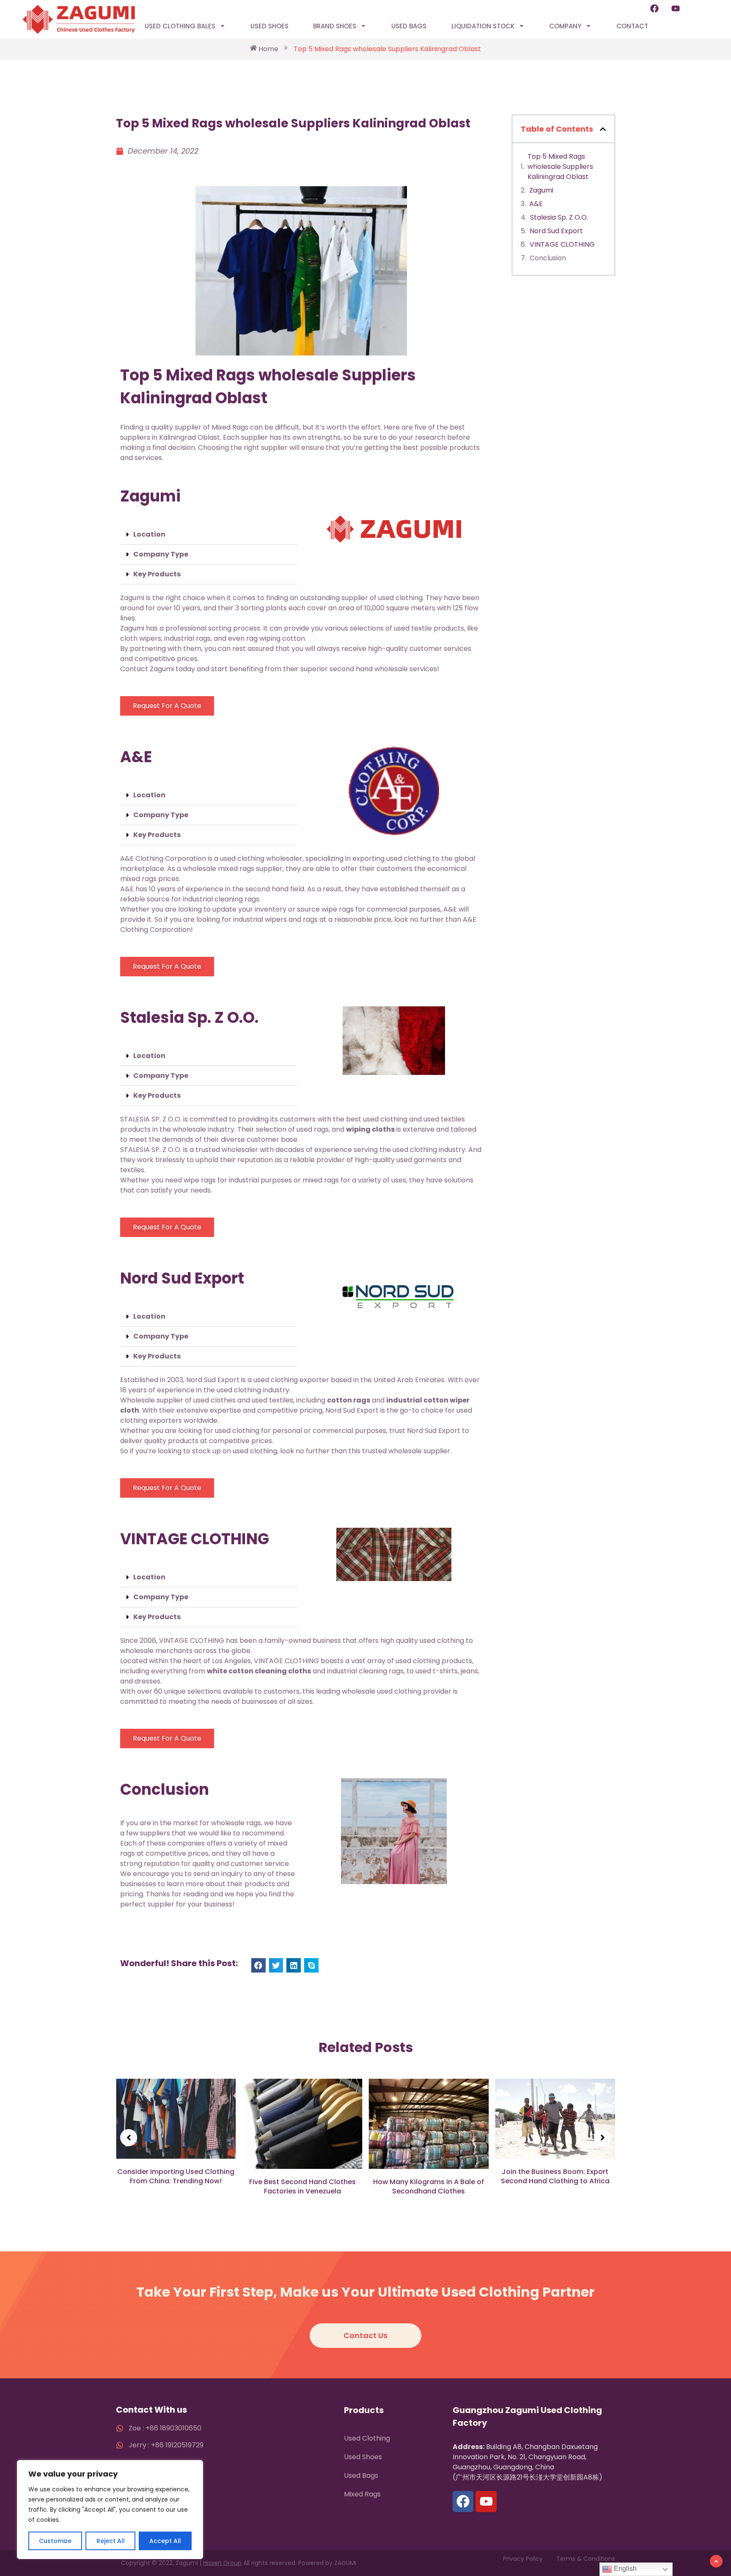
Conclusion (548, 258)
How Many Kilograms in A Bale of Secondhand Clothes (302, 2186)
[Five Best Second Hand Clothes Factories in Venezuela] (176, 2124)
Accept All (165, 2541)
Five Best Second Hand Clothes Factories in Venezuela (176, 2186)
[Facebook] (654, 8)
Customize (55, 2541)
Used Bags (409, 26)
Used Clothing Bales (180, 26)
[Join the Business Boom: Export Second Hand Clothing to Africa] (429, 2119)
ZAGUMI (345, 2563)
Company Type (161, 554)
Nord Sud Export (556, 231)
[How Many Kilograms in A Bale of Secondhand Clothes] (302, 2124)
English (624, 2569)
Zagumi (541, 190)
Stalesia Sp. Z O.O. (559, 217)
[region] (110, 2510)
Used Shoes (269, 26)
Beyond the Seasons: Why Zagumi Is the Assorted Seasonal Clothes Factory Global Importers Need (555, 2168)
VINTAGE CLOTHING (562, 244)
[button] (209, 535)
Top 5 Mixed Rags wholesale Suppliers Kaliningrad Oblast (560, 167)
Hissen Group (222, 2563)
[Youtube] (676, 8)
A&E (536, 204)
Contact (632, 26)
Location (149, 534)
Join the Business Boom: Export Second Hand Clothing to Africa (429, 2176)
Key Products (157, 574)
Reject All (111, 2541)
